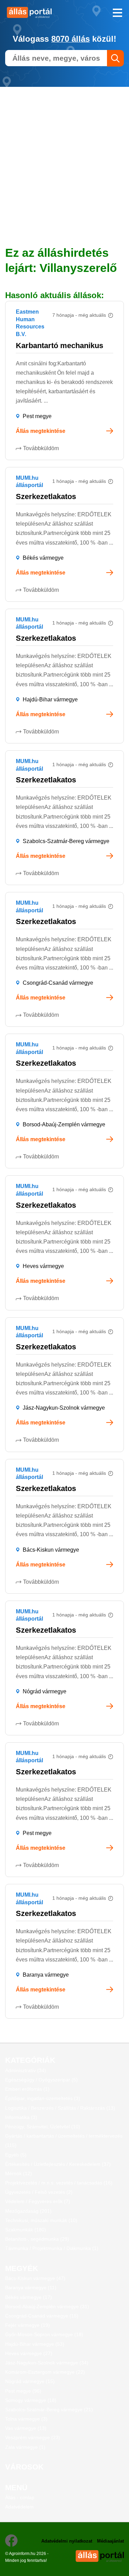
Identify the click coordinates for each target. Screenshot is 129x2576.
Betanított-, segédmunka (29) (37, 2239)
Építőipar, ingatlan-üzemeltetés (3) (43, 2098)
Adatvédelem (19, 2507)
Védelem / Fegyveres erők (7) (38, 2201)
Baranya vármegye (46, 1975)
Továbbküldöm (41, 448)
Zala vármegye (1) (25, 2447)
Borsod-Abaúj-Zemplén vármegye (64, 1124)
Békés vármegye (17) (29, 2297)
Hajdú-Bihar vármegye (50, 699)
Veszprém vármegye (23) (33, 2437)
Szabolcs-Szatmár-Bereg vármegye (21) (49, 2410)
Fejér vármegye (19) (28, 2325)
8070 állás (71, 39)
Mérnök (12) (19, 2173)
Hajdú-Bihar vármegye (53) (35, 2344)
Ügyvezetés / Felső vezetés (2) (39, 2192)
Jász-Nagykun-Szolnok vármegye (64, 1408)
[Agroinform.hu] (32, 12)
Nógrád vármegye (45, 1691)
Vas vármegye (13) (26, 2428)
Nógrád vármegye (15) (30, 2381)
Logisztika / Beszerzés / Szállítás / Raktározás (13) (60, 2108)
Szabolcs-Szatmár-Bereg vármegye (66, 841)
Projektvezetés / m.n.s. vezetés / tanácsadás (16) (59, 2183)
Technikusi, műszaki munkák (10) (41, 2220)
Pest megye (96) (23, 2391)
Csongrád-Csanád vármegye (58, 983)
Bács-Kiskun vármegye (51, 1550)
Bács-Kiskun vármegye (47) (35, 2278)
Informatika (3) (21, 2117)
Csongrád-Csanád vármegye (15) (42, 2316)
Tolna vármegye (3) (26, 2419)
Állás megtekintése (41, 431)
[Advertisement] (64, 151)
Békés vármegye (43, 558)
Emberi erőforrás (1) (27, 2089)
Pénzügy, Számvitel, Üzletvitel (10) (43, 2127)
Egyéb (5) (16, 2155)
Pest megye (37, 416)
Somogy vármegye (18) (31, 2400)
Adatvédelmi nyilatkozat (67, 2541)
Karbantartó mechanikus (60, 346)
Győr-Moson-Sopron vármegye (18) (44, 2334)
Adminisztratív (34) (26, 2070)
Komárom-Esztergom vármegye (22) (45, 2372)
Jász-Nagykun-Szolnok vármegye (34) (47, 2363)
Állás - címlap (20, 2497)
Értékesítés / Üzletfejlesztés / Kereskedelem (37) (58, 2164)
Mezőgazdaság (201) (28, 2211)
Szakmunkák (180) (26, 2230)
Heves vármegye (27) (29, 2353)
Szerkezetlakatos (46, 496)
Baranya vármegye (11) (31, 2288)
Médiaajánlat (110, 2541)
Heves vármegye (43, 1266)
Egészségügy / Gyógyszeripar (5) (41, 2080)
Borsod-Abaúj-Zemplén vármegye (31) (47, 2306)
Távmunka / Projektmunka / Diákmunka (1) (52, 2248)
